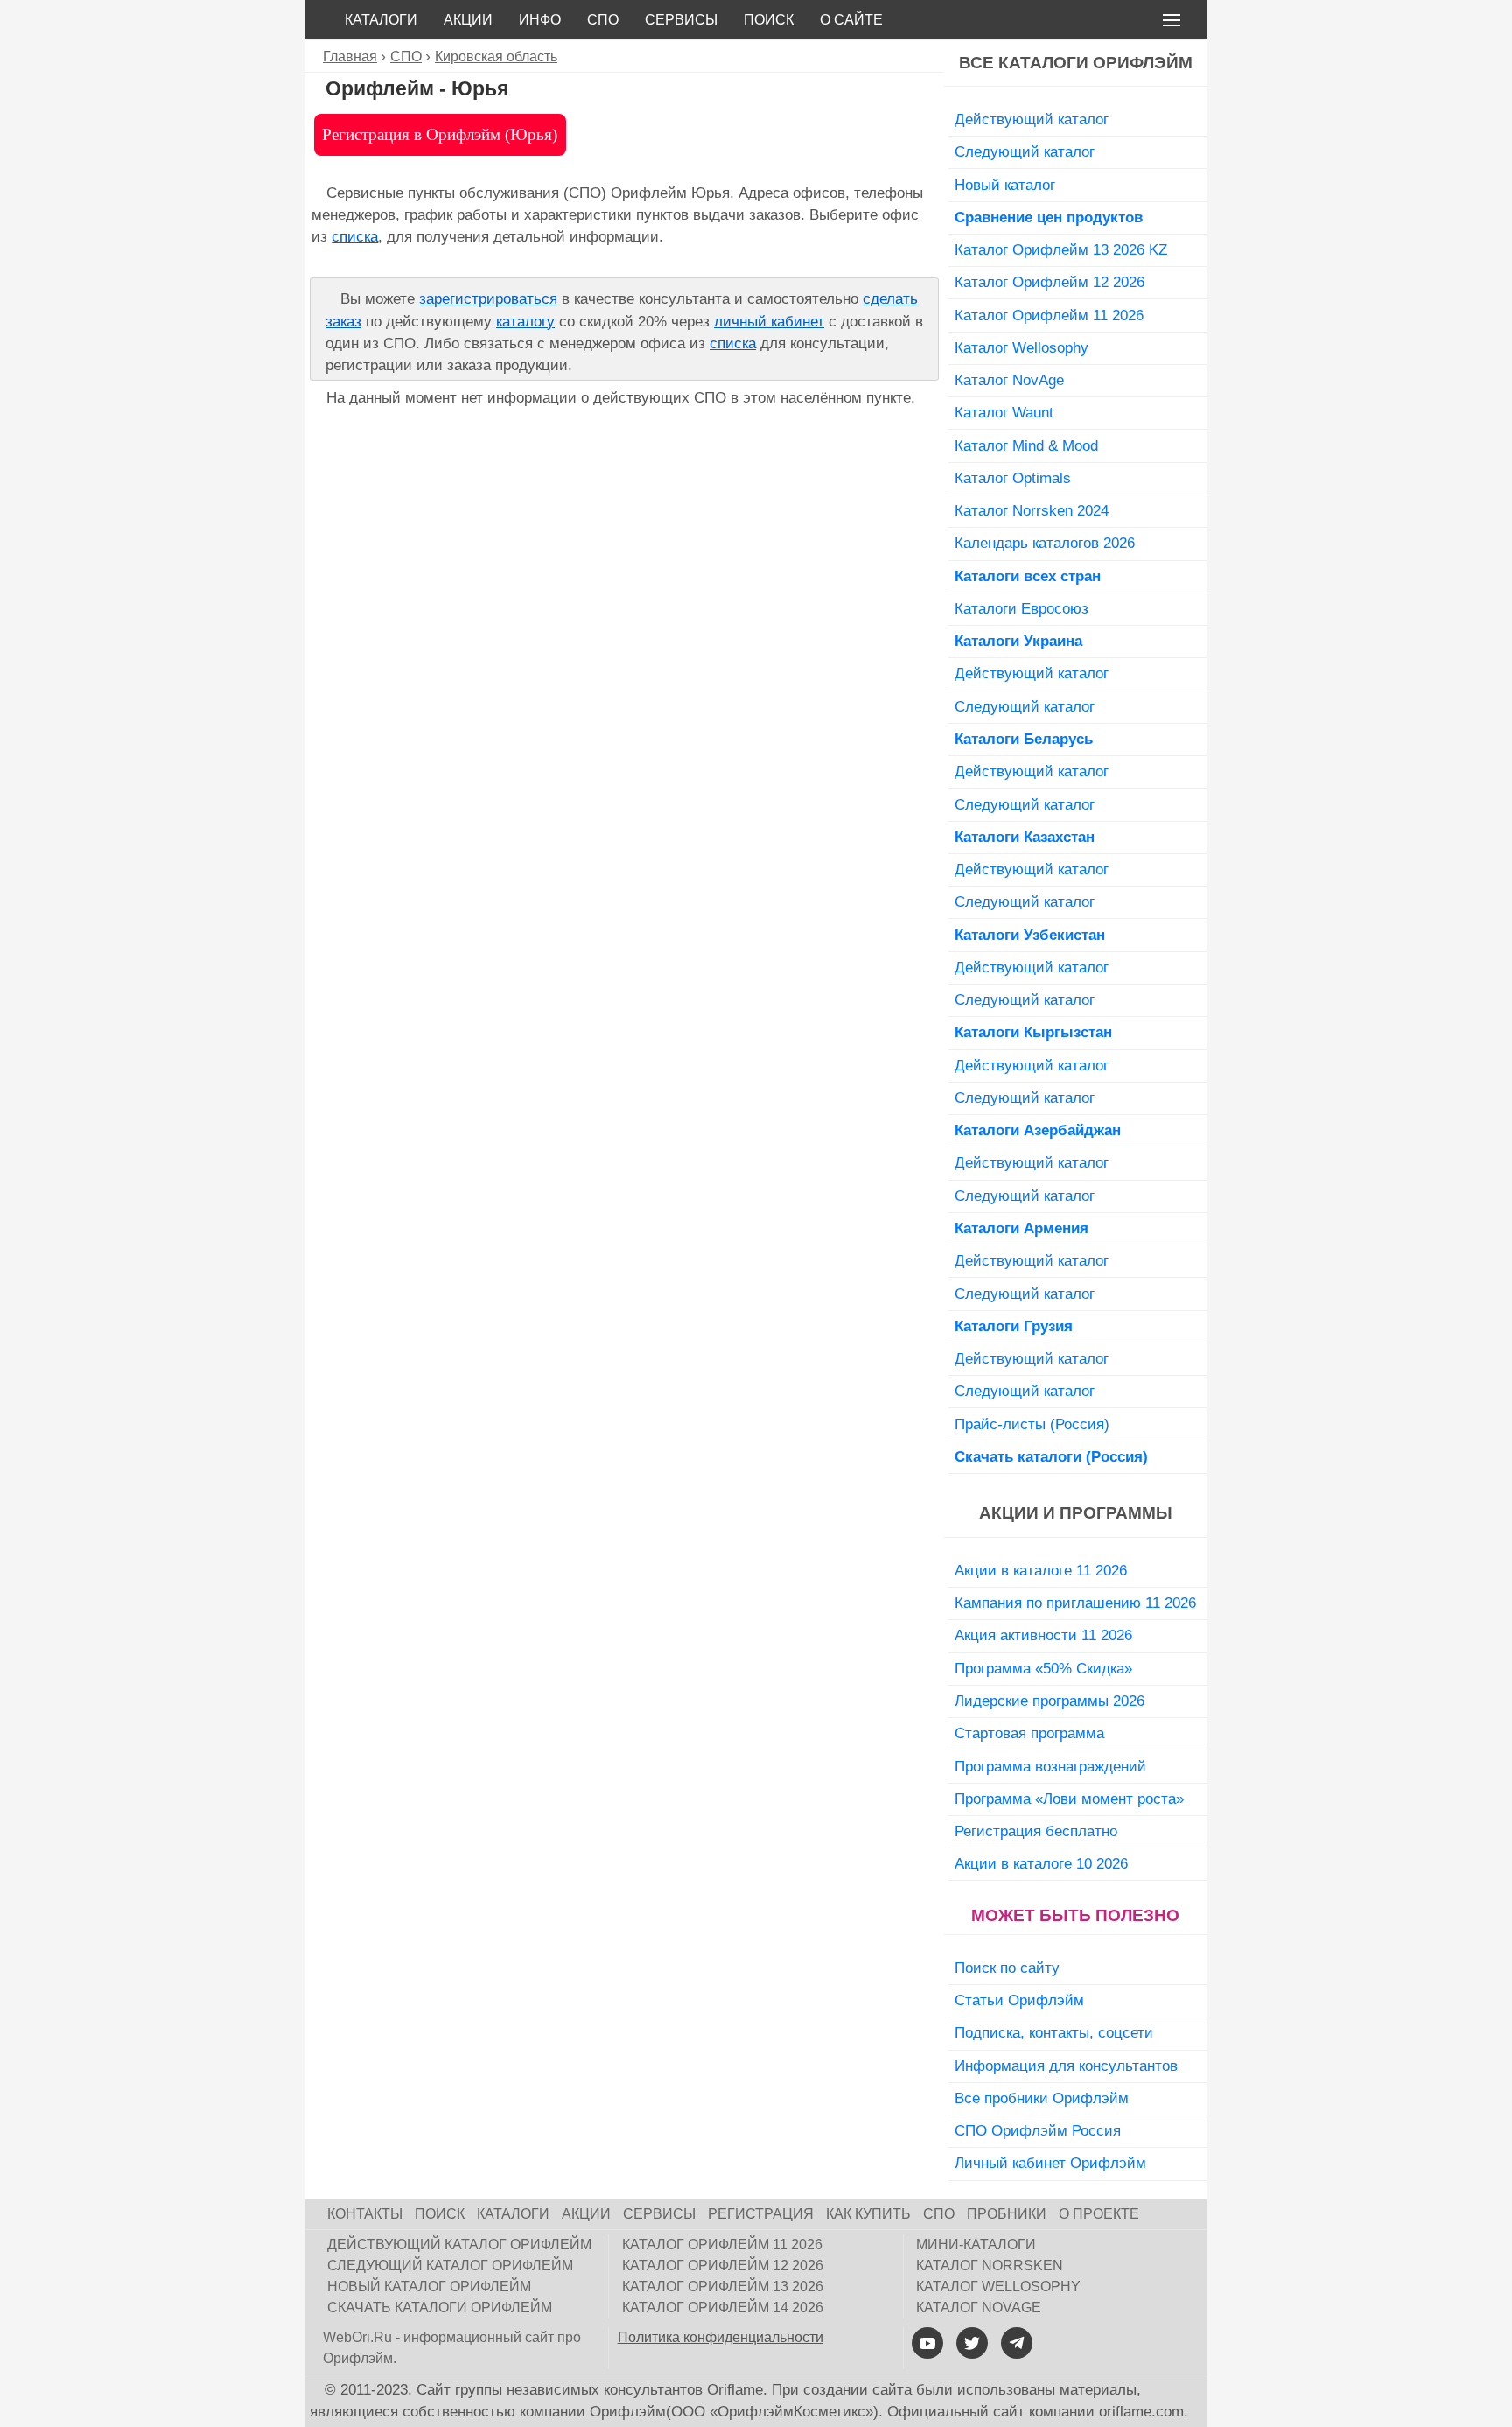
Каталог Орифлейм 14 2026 (723, 2308)
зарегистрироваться (488, 299)
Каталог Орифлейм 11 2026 (1049, 315)
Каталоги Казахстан (1025, 837)
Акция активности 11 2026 (1043, 1635)
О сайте (851, 20)
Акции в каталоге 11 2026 (1041, 1570)
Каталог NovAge (1009, 380)
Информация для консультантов (1066, 2066)
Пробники (1007, 2214)
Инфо (540, 20)
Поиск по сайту (1007, 1968)
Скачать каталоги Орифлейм (440, 2308)
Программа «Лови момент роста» (1069, 1799)
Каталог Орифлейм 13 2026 (723, 2287)
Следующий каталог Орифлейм (450, 2266)
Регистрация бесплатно (1036, 1831)
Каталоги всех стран (1028, 576)
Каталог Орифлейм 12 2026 (1050, 282)
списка (355, 237)
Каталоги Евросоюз (1022, 608)
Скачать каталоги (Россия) (1051, 1456)
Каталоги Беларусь (1024, 739)
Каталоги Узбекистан (1030, 935)
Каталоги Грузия (1014, 1326)
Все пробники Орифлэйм (1042, 2098)
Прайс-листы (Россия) (1032, 1424)
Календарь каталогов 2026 (1045, 543)
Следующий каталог (1025, 151)
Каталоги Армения (1022, 1228)
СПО (603, 20)
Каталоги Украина (1018, 641)
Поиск (769, 20)
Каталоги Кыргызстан (1033, 1032)
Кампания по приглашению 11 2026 (1075, 1603)
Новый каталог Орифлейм (429, 2287)
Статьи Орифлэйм (1019, 2000)
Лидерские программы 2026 (1050, 1701)
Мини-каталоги (976, 2245)
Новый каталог (1005, 185)
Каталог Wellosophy (1022, 347)
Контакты (365, 2214)
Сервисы (681, 20)
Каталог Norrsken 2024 (1032, 510)
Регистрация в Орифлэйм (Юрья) (440, 134)
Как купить (868, 2214)
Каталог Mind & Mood (1026, 445)
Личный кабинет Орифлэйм (1050, 2163)
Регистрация (761, 2214)
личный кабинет (769, 322)
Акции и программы (1076, 1513)
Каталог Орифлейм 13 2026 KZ (1061, 249)
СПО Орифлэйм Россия (1038, 2130)
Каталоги (381, 20)
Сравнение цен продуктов (1049, 217)
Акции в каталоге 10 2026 (1041, 1863)
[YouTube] (927, 2343)
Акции (468, 20)
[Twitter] (972, 2343)
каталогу (525, 322)
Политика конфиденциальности (721, 2337)
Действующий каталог (1032, 119)
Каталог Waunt (1004, 412)
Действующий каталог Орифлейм (459, 2245)
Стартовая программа (1029, 1733)
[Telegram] (1017, 2343)
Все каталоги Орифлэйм (1076, 63)
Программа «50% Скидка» (1043, 1668)
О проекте (1099, 2214)
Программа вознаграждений (1050, 1766)
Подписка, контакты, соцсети (1054, 2032)
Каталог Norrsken (990, 2266)
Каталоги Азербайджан (1038, 1130)
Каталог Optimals (1013, 478)
